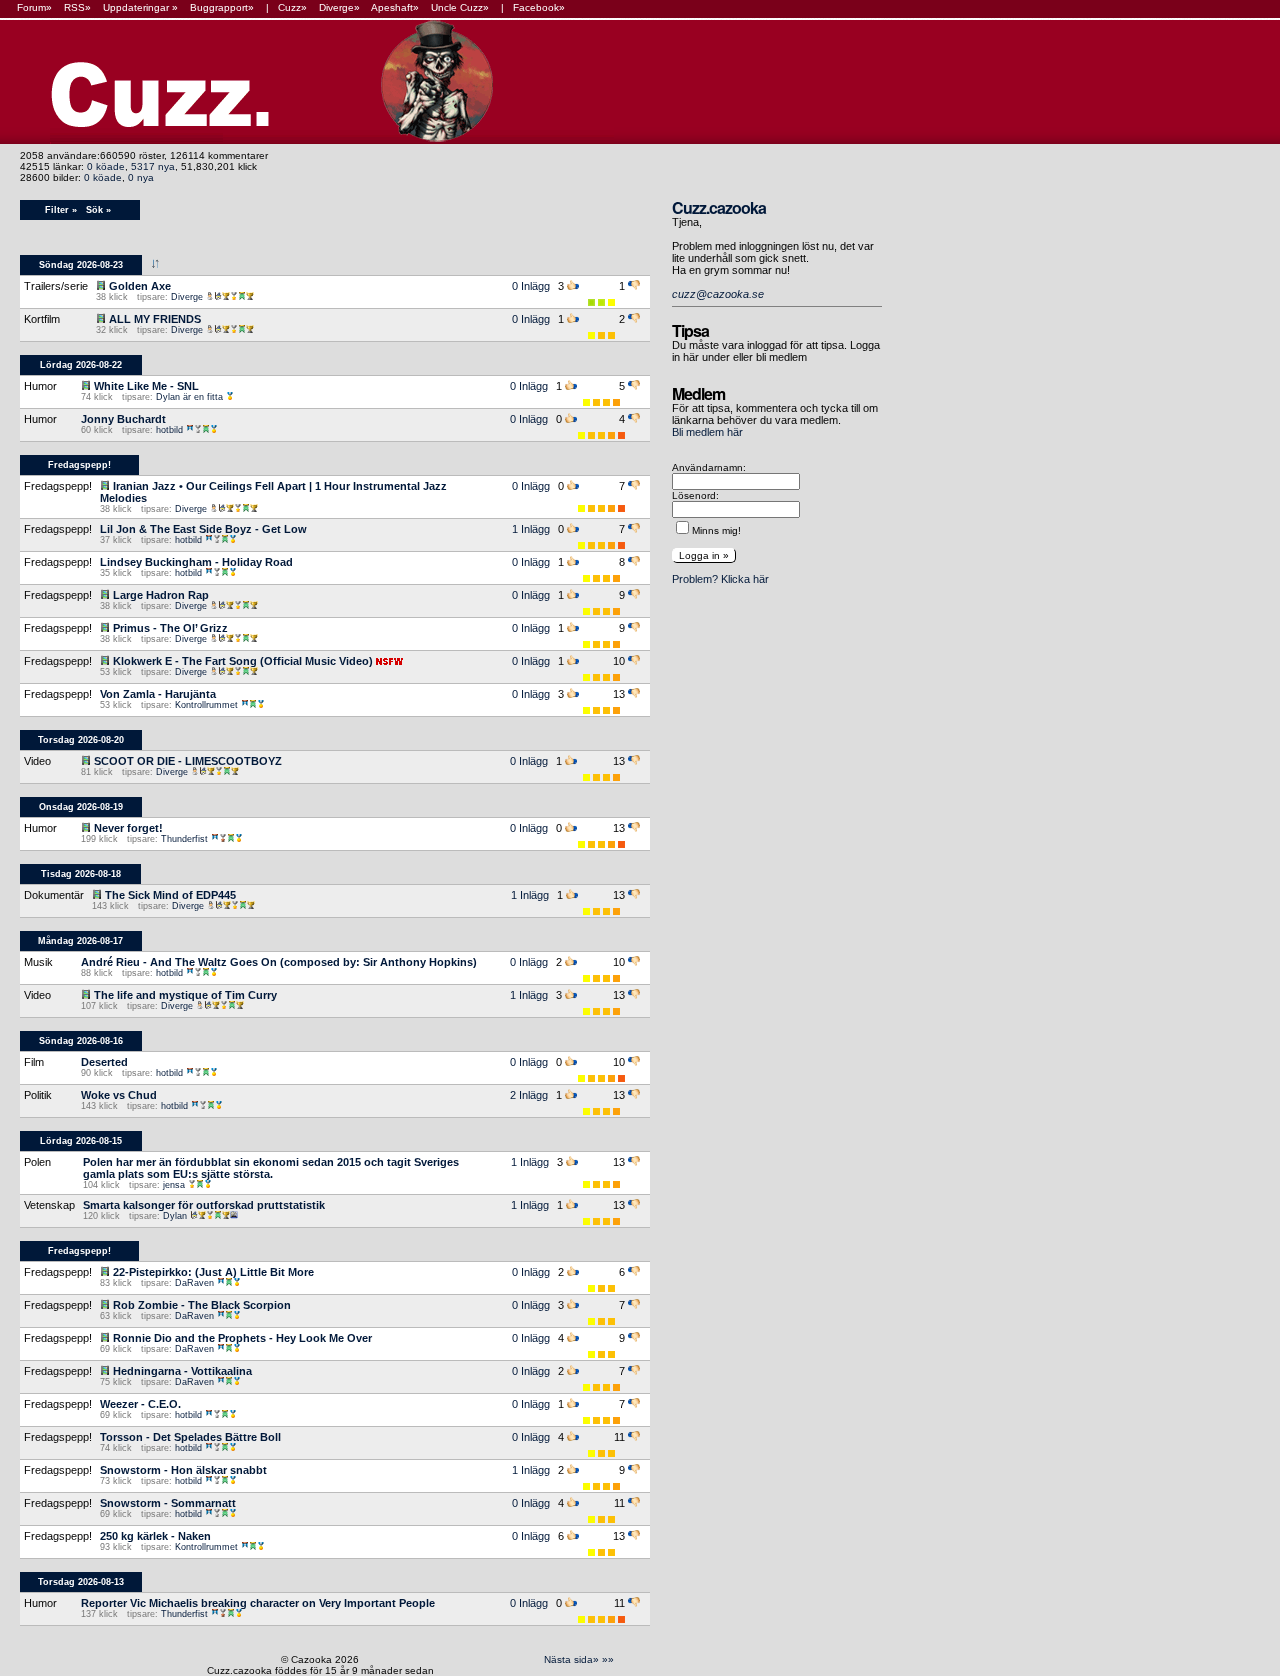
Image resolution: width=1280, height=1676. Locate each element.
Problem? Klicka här (720, 579)
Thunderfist (184, 839)
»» (608, 1659)
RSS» (77, 7)
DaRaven (194, 1283)
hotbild (169, 430)
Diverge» (339, 7)
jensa (174, 1185)
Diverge (187, 297)
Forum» (34, 7)
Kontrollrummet (206, 705)
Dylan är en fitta (189, 397)
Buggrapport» (222, 7)
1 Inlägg (531, 529)
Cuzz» (292, 7)
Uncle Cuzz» (460, 7)
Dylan (175, 1216)
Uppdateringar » (140, 7)
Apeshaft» (395, 7)
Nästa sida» (571, 1659)
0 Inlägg (531, 286)
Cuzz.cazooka (719, 207)
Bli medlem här (707, 432)
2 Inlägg (529, 1095)
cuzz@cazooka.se (718, 294)
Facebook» (539, 7)
